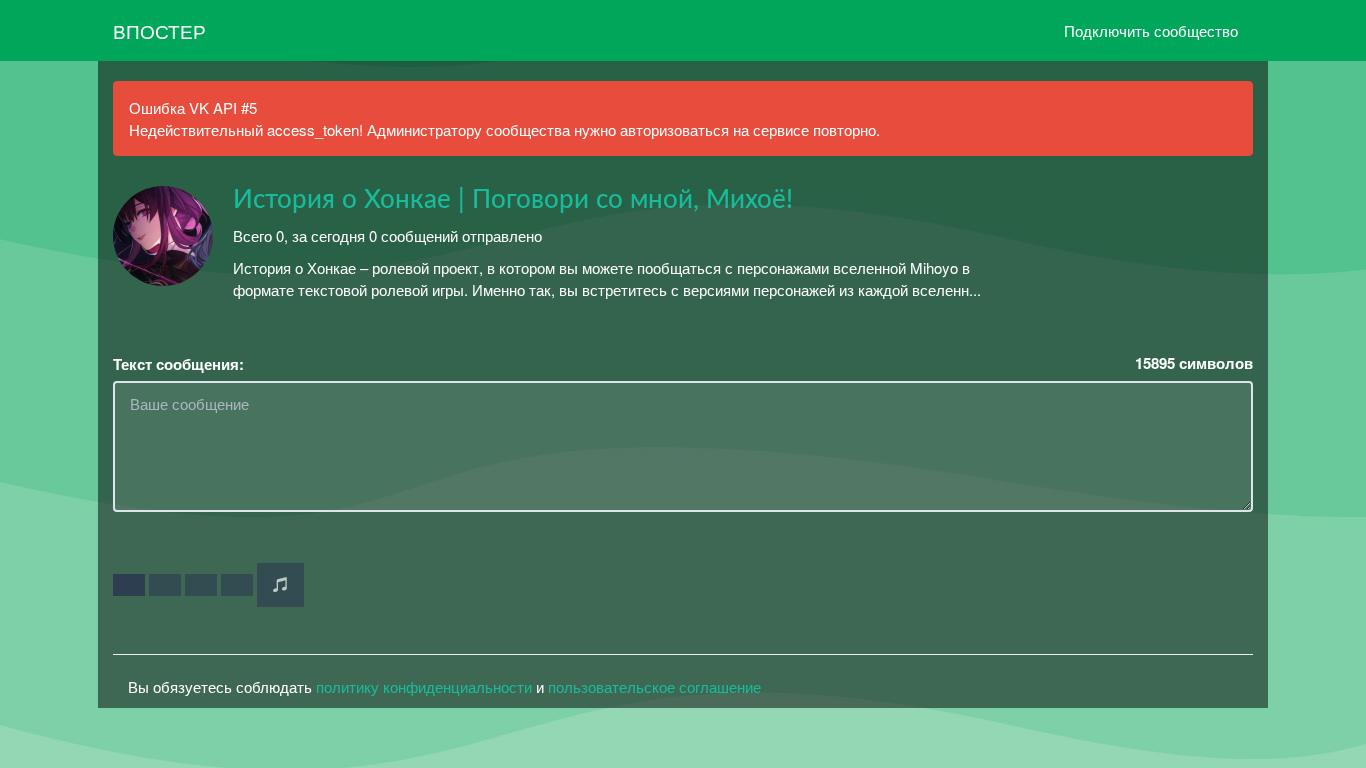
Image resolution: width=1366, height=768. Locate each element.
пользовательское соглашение (654, 686)
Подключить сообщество (1151, 30)
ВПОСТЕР (159, 30)
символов (1194, 363)
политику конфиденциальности (424, 686)
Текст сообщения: (178, 364)
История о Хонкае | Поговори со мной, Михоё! (513, 200)
